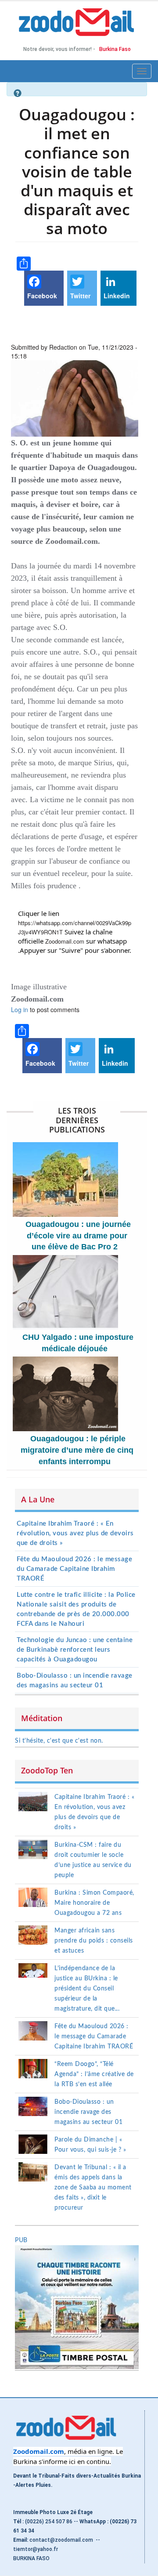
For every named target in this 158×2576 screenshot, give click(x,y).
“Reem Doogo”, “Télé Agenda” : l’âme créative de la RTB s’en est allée (94, 2074)
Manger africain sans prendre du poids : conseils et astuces (94, 1941)
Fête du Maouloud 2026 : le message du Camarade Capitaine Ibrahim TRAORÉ (74, 1569)
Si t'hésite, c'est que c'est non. (59, 1741)
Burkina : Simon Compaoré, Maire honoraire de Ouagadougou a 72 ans (94, 1903)
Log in (20, 1009)
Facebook (42, 296)
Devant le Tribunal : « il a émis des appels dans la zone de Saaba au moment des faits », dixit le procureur (93, 2188)
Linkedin (117, 296)
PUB (21, 2240)
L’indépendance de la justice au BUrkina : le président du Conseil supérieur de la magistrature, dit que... (87, 1989)
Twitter (80, 296)
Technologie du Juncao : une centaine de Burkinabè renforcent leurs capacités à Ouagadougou (75, 1650)
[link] (65, 941)
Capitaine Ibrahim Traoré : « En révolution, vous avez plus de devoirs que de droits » (75, 1533)
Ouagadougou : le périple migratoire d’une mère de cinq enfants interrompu (77, 1450)
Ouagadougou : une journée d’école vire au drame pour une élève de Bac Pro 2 (78, 1236)
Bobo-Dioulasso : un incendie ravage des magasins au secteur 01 (88, 2112)
